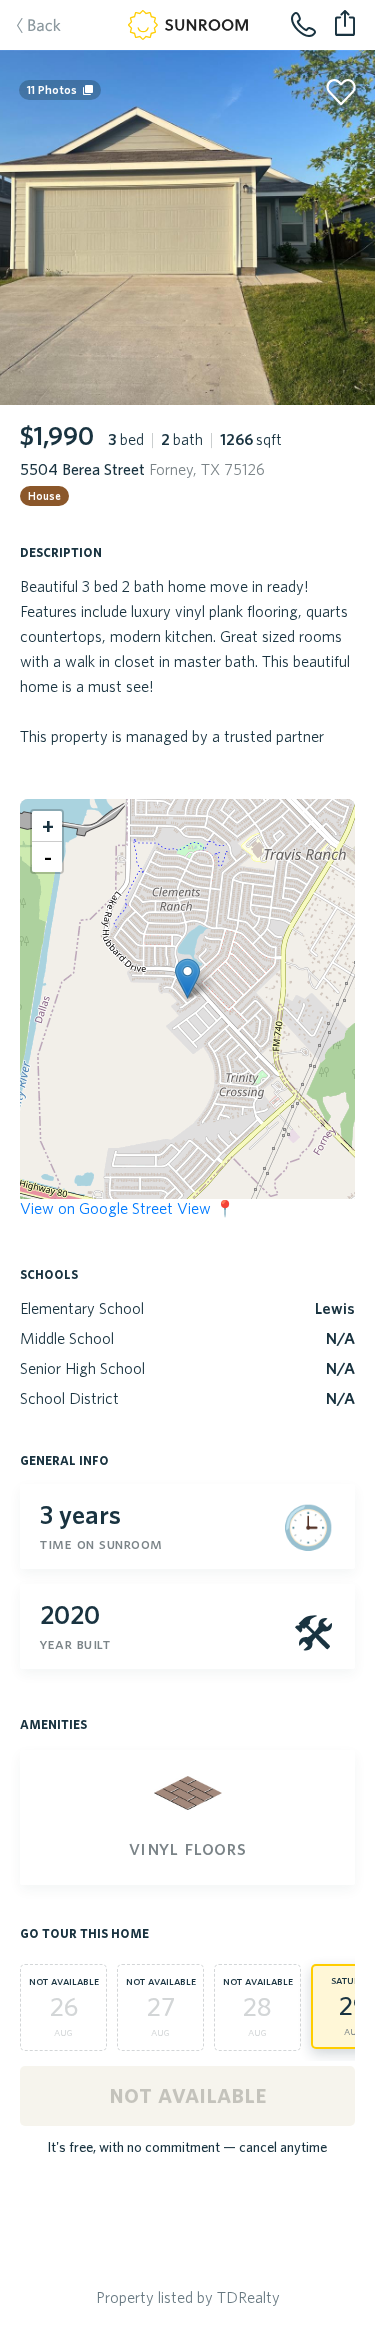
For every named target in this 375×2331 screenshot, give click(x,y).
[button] (187, 978)
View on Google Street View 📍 (127, 1208)
